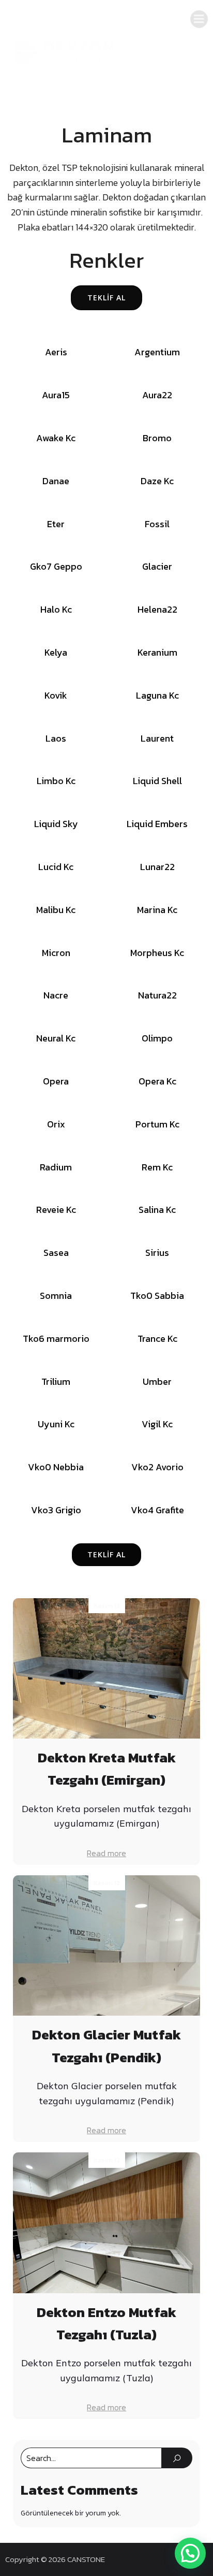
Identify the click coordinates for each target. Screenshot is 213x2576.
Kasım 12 (107, 1606)
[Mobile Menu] (199, 19)
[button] (190, 2553)
